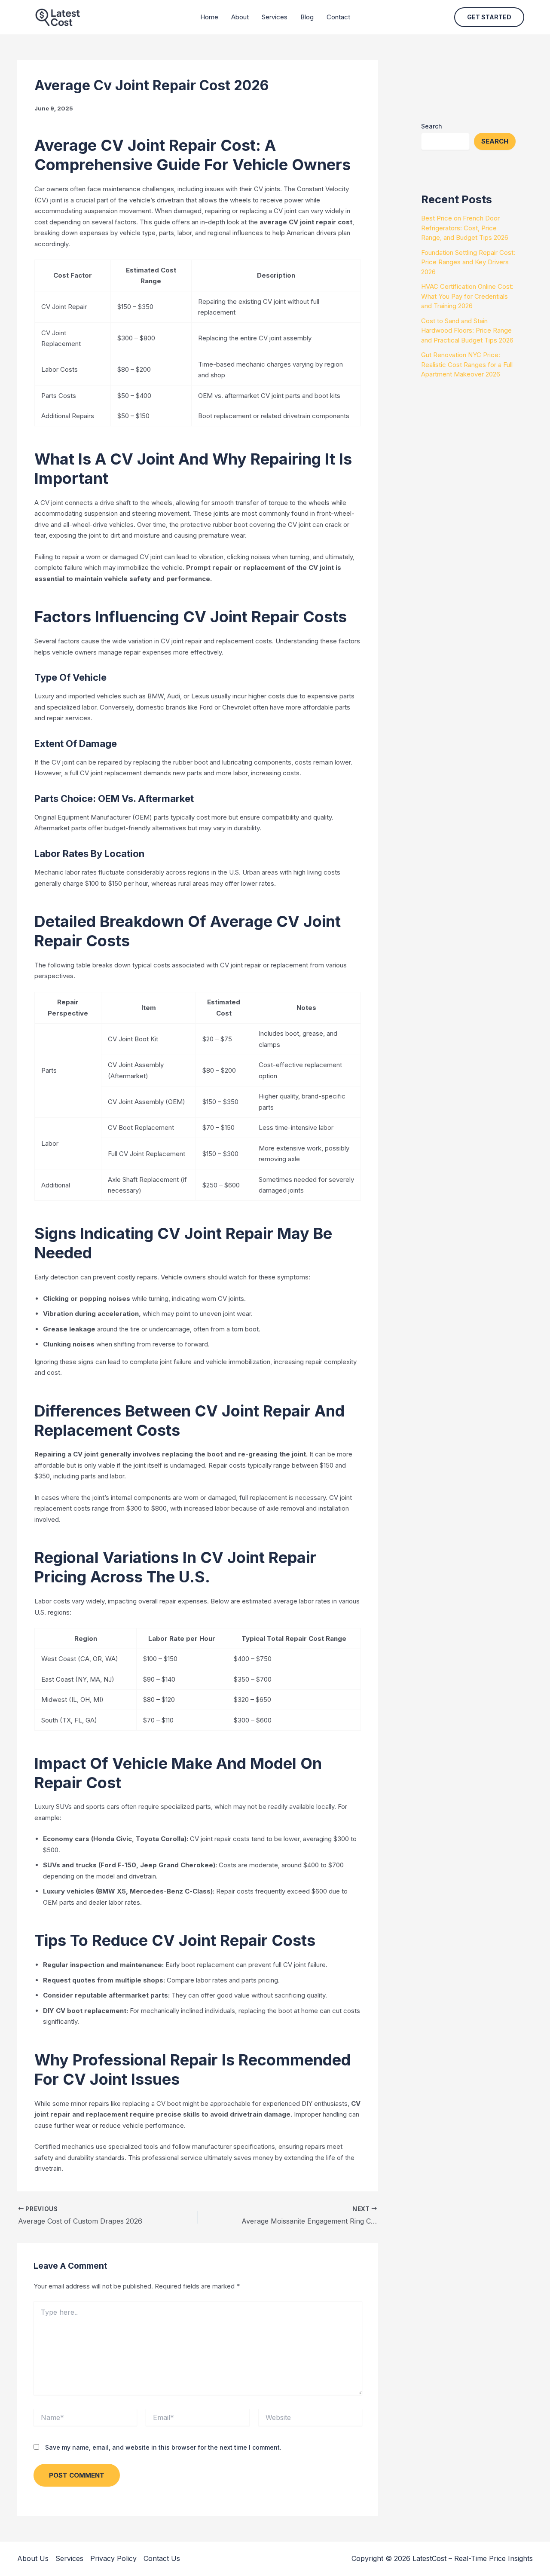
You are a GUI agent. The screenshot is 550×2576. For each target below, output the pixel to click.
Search (432, 126)
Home (209, 17)
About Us (33, 2558)
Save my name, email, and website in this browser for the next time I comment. (163, 2447)
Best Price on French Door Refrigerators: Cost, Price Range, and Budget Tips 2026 (465, 228)
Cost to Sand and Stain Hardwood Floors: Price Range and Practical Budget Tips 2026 (467, 330)
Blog (307, 17)
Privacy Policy (113, 2558)
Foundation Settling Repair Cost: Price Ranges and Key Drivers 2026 (468, 262)
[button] (489, 17)
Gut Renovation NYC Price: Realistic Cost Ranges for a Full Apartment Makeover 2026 (467, 364)
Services (275, 17)
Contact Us (162, 2558)
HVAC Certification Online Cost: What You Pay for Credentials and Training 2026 (467, 296)
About (240, 17)
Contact (338, 17)
